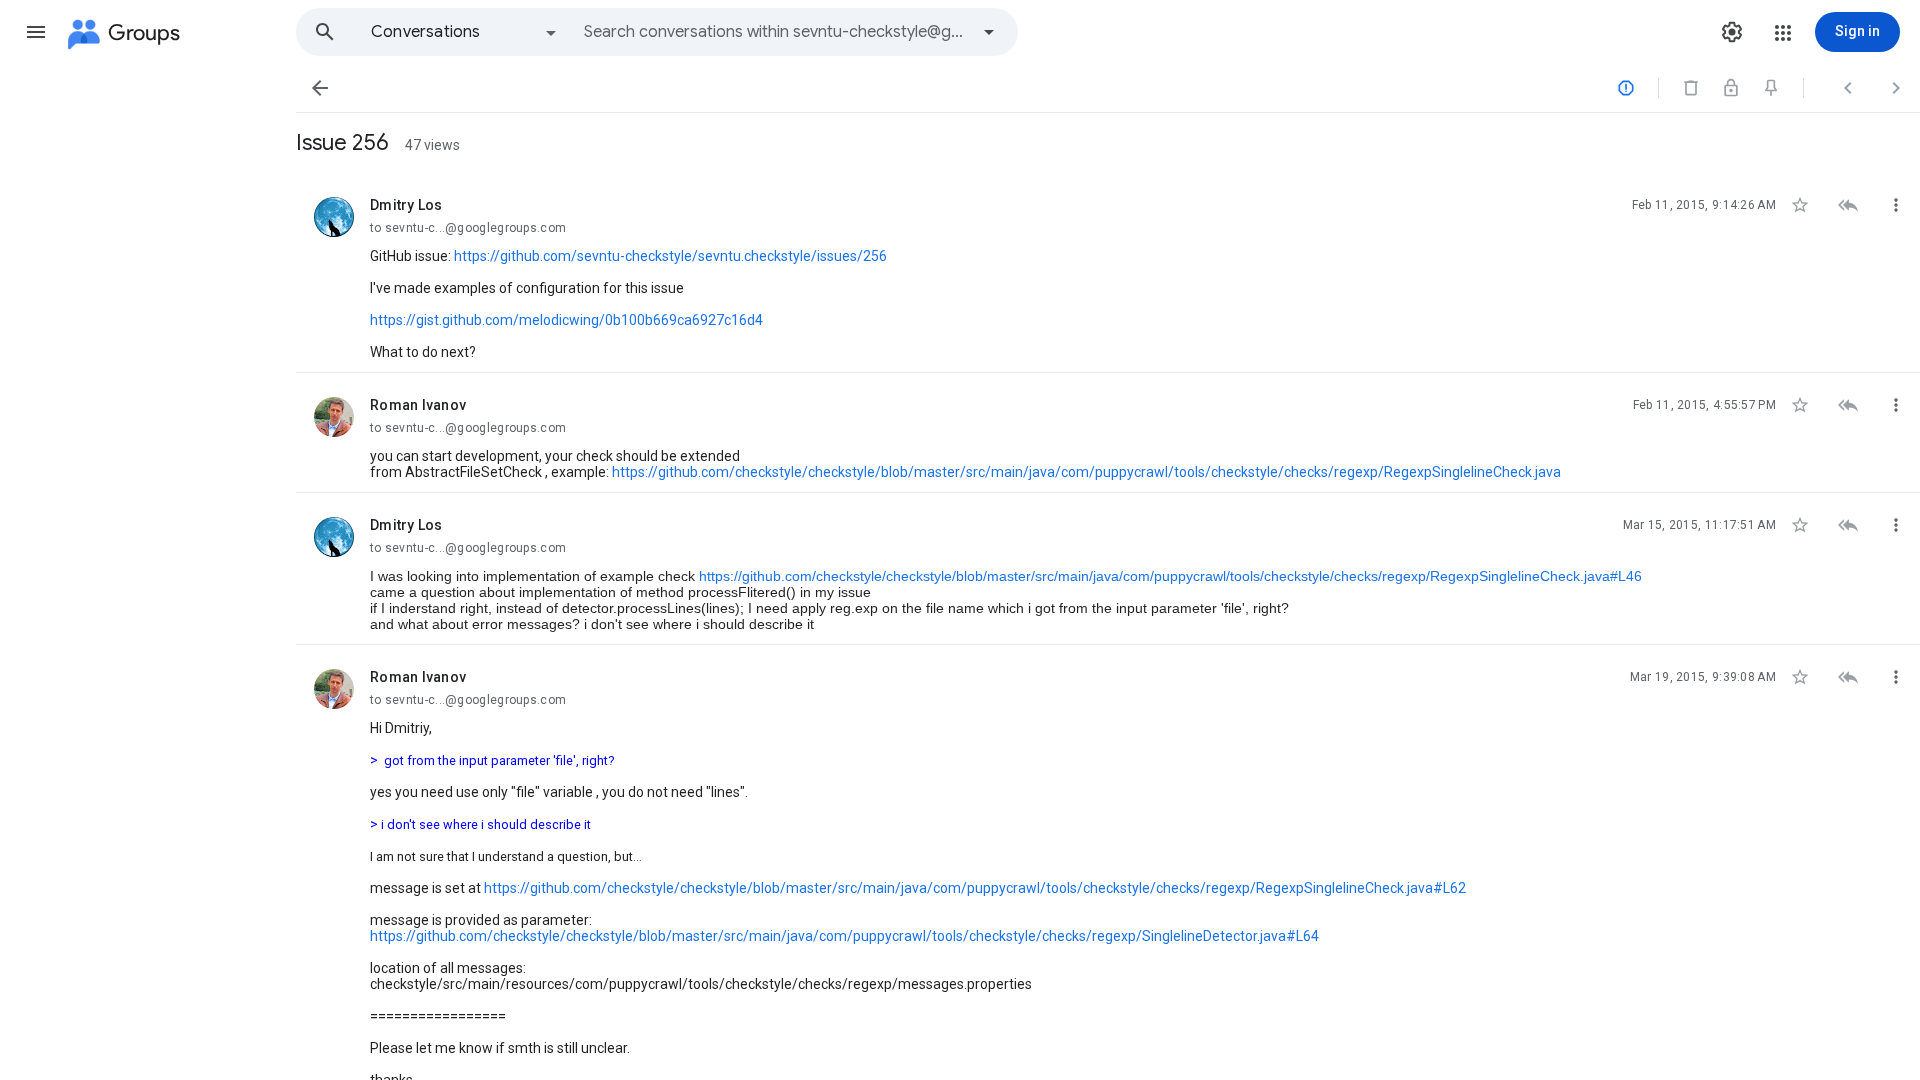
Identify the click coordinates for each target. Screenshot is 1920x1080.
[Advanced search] (989, 32)
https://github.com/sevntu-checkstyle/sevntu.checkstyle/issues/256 (670, 256)
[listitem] (1108, 273)
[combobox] (776, 32)
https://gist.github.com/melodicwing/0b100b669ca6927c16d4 (566, 320)
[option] (465, 32)
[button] (36, 32)
